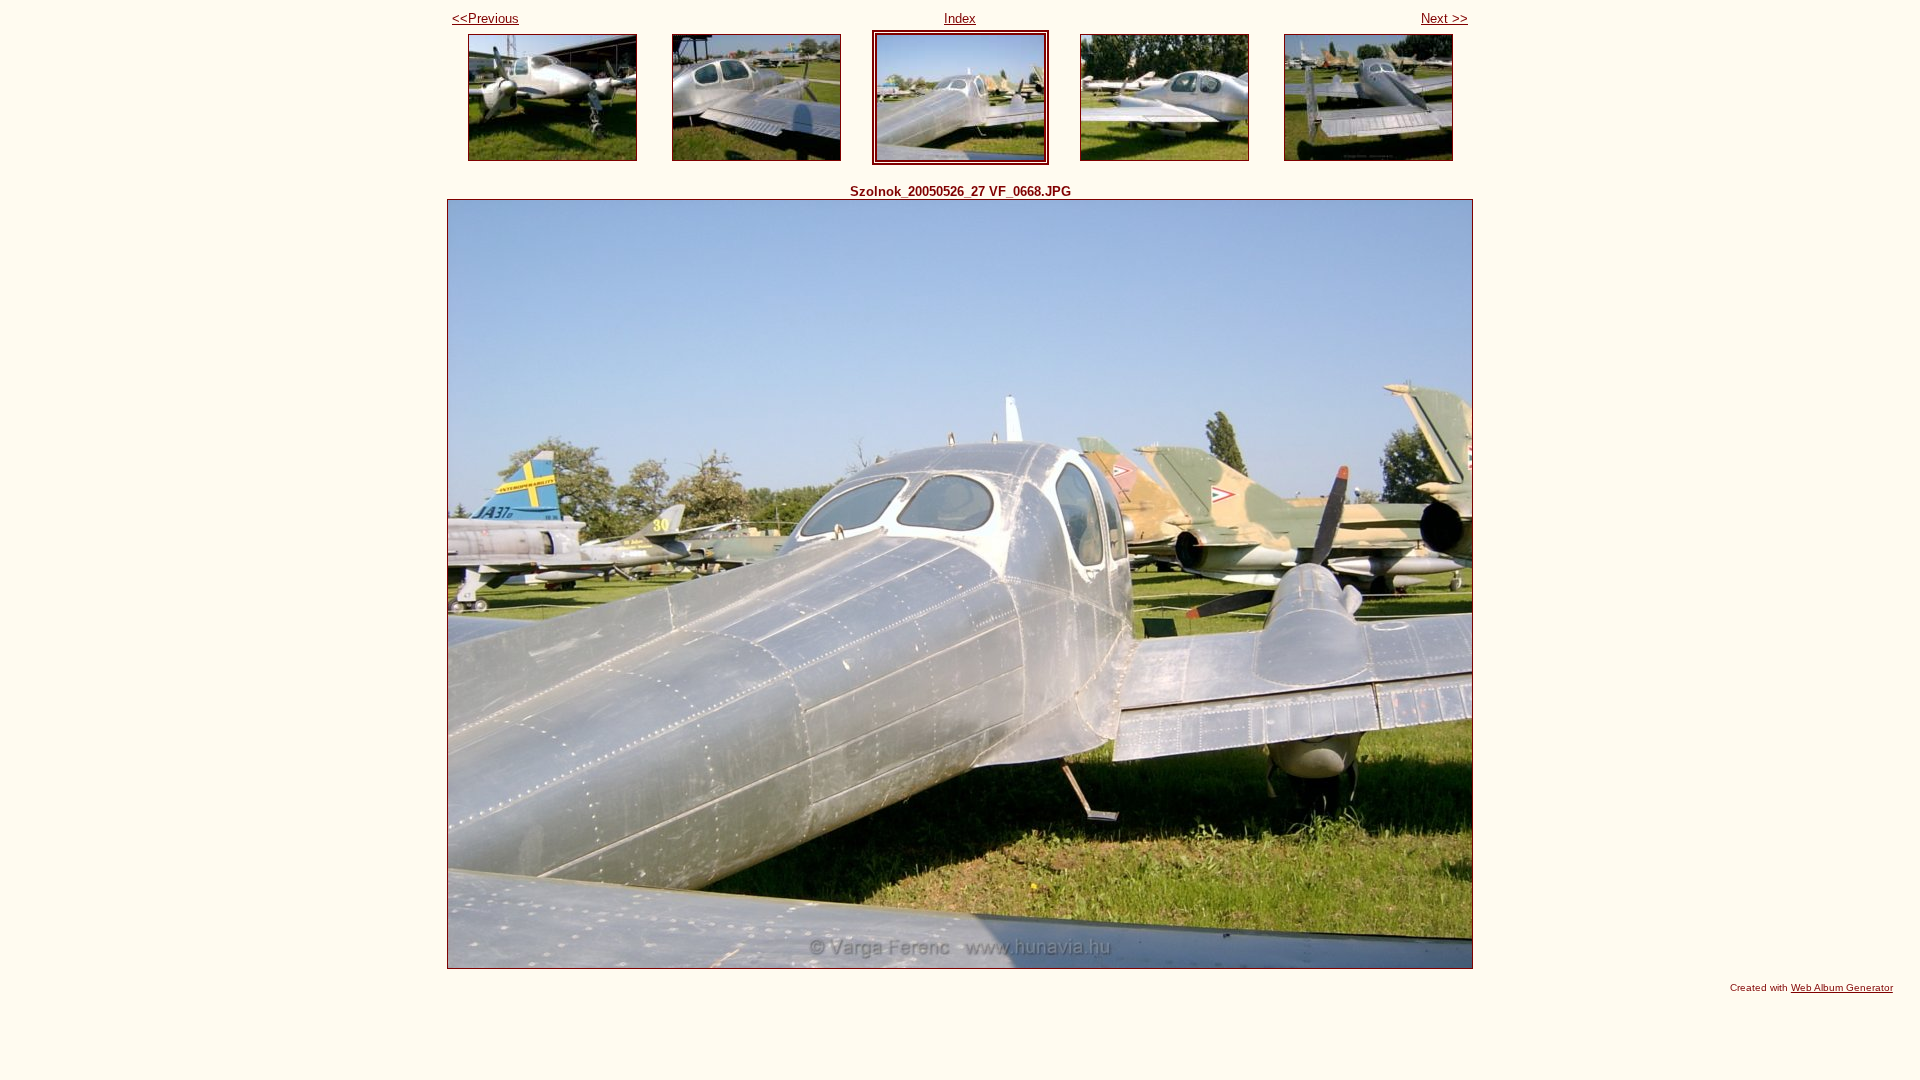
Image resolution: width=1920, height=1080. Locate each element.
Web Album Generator (1842, 987)
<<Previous (485, 18)
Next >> (1444, 18)
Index (960, 18)
